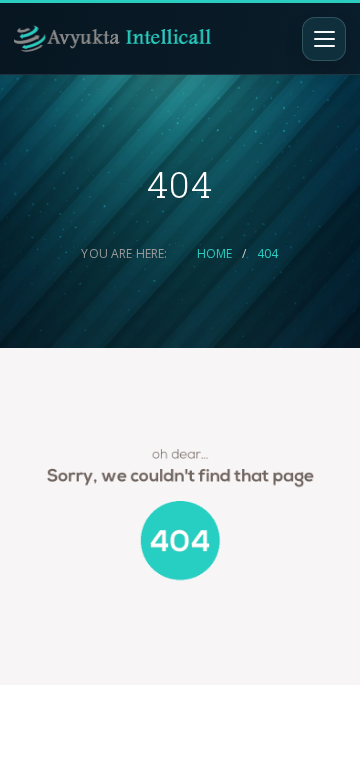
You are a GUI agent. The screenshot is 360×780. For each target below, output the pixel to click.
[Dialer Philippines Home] (113, 38)
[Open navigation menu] (324, 39)
